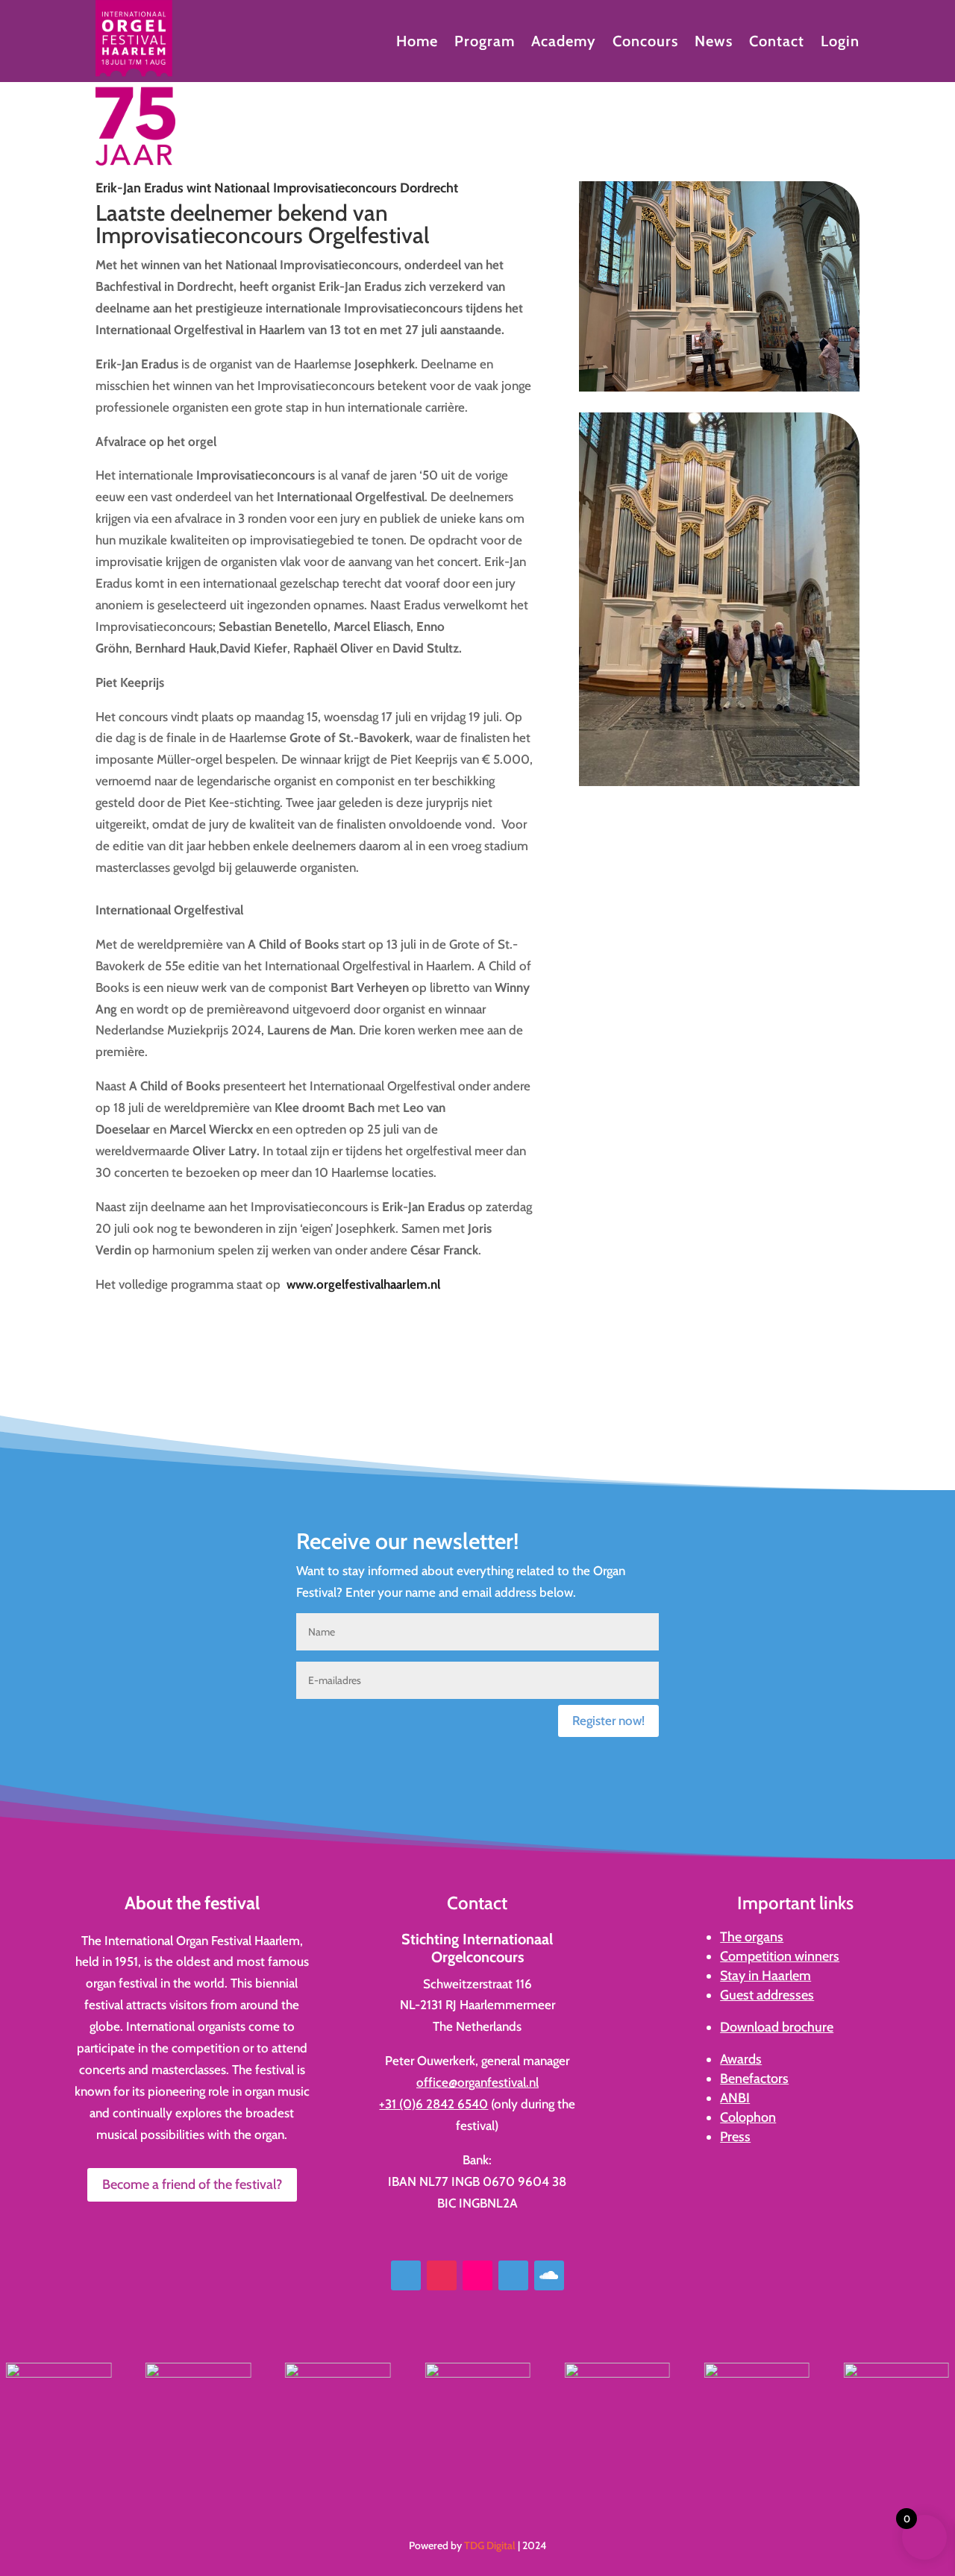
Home (417, 43)
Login (840, 43)
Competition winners (780, 1956)
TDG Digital (490, 2545)
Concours (645, 43)
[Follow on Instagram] (442, 2275)
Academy (564, 43)
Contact (777, 43)
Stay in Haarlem (765, 1976)
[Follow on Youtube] (513, 2275)
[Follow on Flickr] (477, 2275)
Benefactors (754, 2079)
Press (735, 2137)
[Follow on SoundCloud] (549, 2275)
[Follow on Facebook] (406, 2275)
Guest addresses (767, 1995)
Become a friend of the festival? (192, 2184)
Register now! (608, 1721)
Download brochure (777, 2027)
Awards (741, 2059)
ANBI (735, 2098)
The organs (752, 1937)
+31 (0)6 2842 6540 (433, 2104)
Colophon (748, 2117)
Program (485, 43)
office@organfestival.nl (477, 2082)
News (714, 43)
